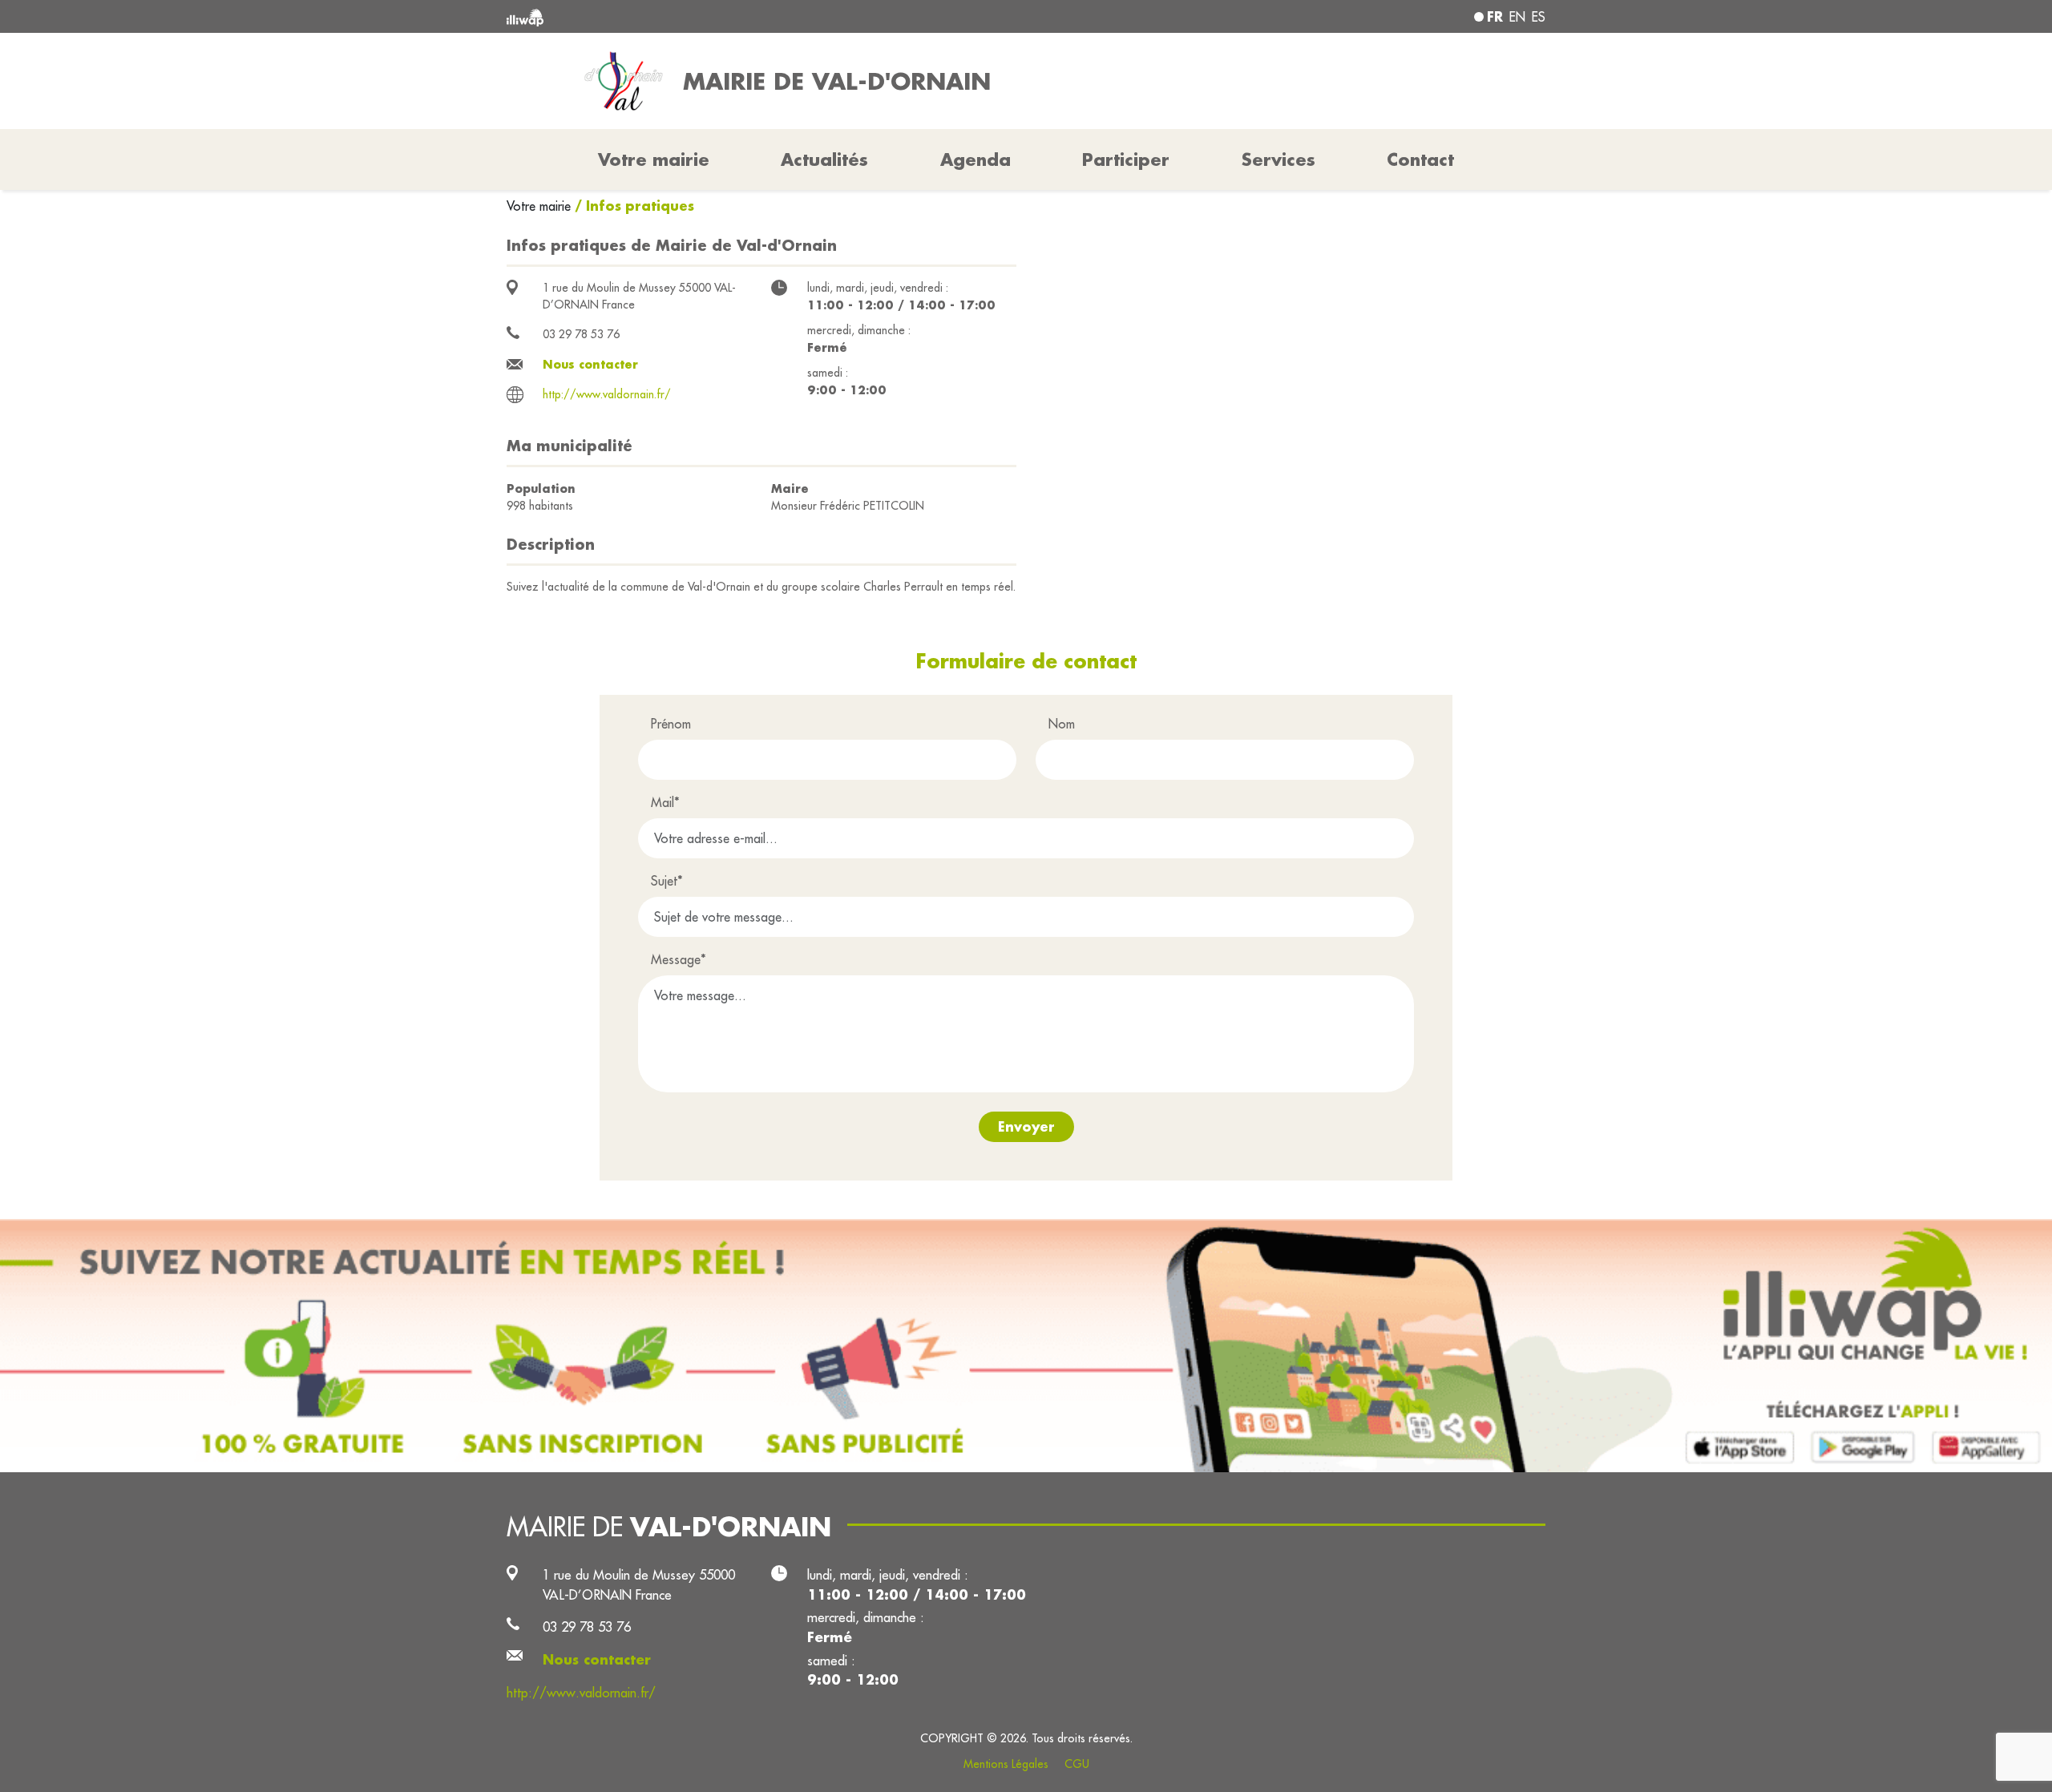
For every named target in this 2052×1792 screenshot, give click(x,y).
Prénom (671, 724)
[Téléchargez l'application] (1026, 1346)
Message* (679, 959)
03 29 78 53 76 (581, 334)
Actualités (824, 159)
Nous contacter (590, 364)
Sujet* (667, 881)
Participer (1126, 159)
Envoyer (1026, 1126)
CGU (1077, 1764)
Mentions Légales (1006, 1764)
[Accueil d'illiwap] (717, 16)
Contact (1420, 159)
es (1539, 17)
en (1517, 17)
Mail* (665, 802)
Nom (1062, 724)
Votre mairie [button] (654, 159)
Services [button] (1278, 159)
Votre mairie (541, 206)
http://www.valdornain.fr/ (607, 394)
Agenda (976, 159)
